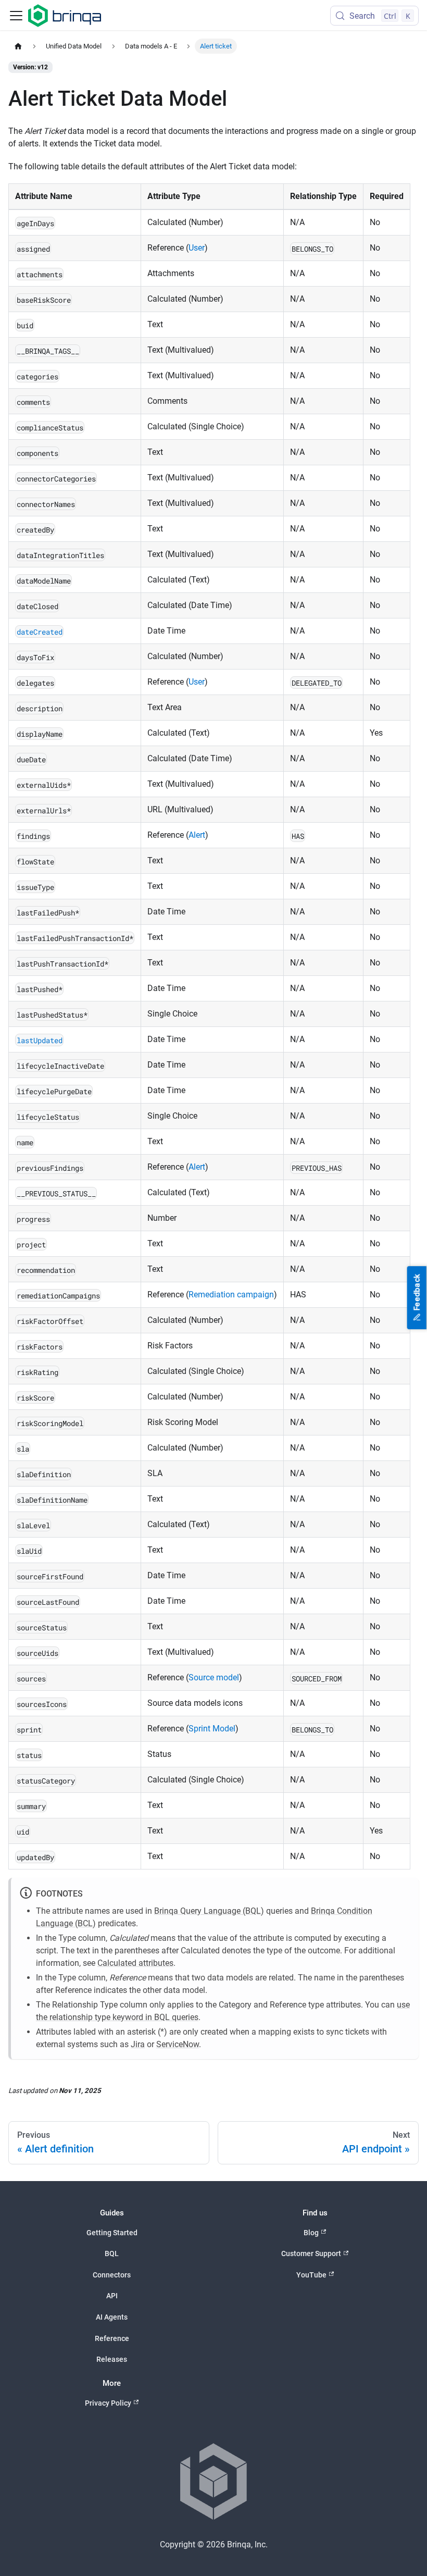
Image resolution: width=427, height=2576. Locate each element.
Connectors (112, 2275)
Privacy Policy (108, 2403)
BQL (112, 2253)
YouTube (311, 2275)
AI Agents (112, 2317)
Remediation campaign (231, 1295)
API (112, 2296)
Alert (197, 835)
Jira (138, 2044)
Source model (214, 1677)
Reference (112, 2338)
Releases (112, 2359)
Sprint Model (212, 1729)
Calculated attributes (135, 1963)
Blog (311, 2233)
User (197, 248)
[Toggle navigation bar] (16, 16)
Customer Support (311, 2253)
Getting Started (112, 2233)
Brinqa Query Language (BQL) (209, 1911)
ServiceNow (178, 2044)
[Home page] (18, 46)
